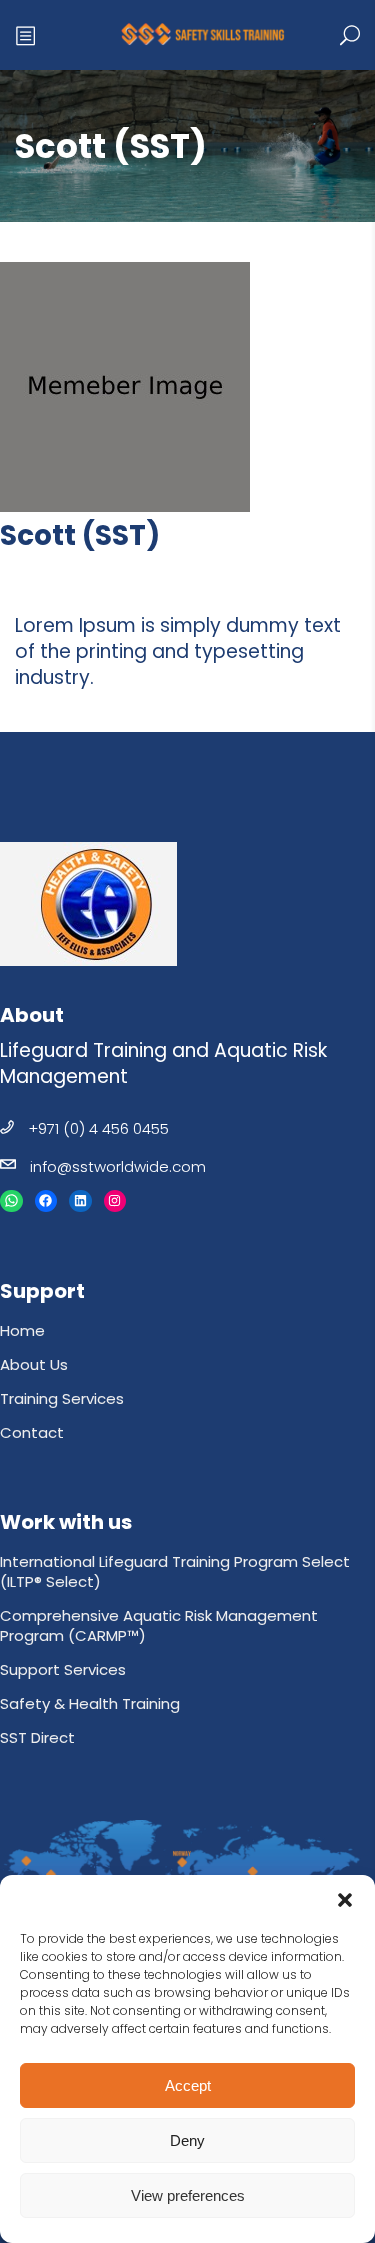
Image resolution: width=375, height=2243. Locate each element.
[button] (345, 1900)
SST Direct (37, 1737)
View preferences (188, 2195)
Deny (187, 2140)
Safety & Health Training (90, 1703)
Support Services (63, 1669)
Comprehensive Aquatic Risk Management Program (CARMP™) (159, 1625)
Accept (188, 2085)
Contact (32, 1432)
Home (22, 1330)
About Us (34, 1364)
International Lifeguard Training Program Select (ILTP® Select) (175, 1571)
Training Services (62, 1398)
